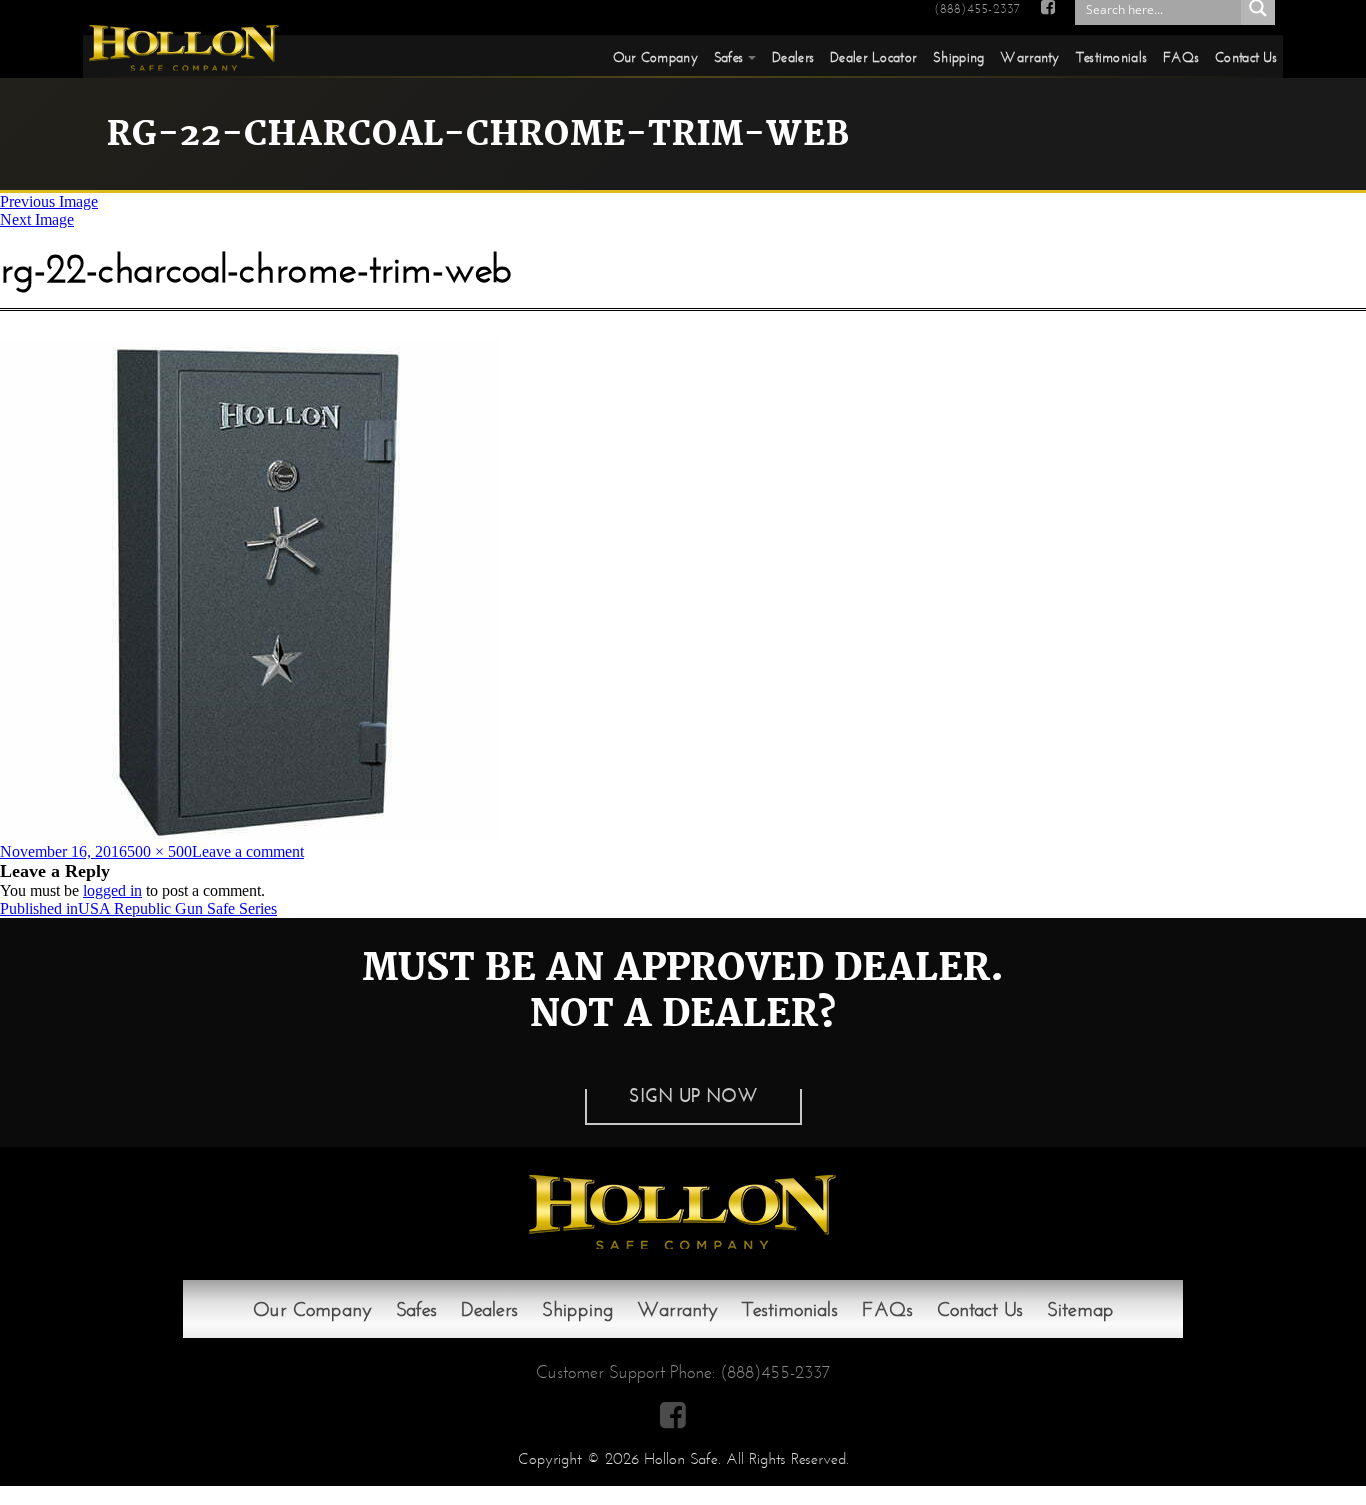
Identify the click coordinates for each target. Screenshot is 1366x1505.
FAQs (1181, 57)
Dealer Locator (873, 57)
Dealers (793, 57)
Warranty (1029, 57)
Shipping (958, 57)
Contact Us (1246, 57)
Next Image (37, 219)
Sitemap (1080, 1309)
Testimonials (1111, 57)
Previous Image (49, 201)
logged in (112, 890)
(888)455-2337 (977, 9)
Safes (728, 57)
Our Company (655, 57)
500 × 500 (159, 851)
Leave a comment (248, 851)
